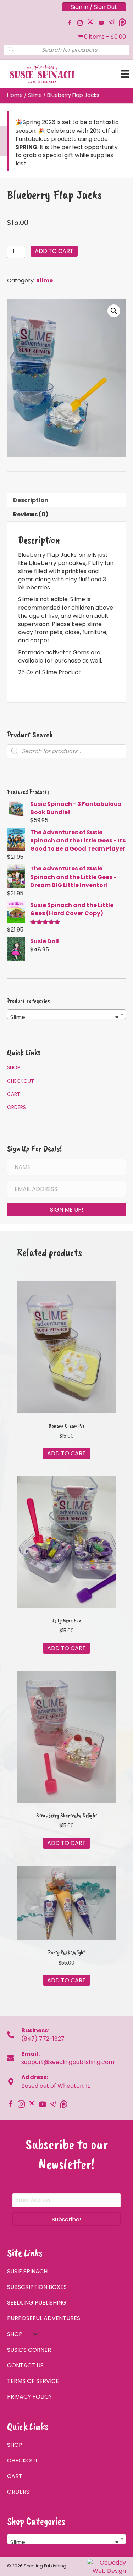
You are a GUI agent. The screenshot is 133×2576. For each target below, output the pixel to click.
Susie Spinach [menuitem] (27, 2271)
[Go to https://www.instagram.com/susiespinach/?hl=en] (80, 23)
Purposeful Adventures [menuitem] (44, 2318)
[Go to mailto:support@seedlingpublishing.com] (14, 2058)
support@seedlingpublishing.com (68, 2062)
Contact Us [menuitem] (25, 2365)
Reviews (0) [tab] (31, 514)
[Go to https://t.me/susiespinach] (112, 22)
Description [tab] (31, 500)
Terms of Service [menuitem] (33, 2381)
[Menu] (125, 74)
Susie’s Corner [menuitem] (29, 2350)
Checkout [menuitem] (21, 1081)
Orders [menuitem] (16, 1107)
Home (15, 95)
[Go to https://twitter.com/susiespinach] (90, 21)
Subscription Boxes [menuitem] (37, 2287)
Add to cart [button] (66, 1453)
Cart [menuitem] (14, 1094)
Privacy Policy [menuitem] (29, 2397)
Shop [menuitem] (14, 1067)
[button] (114, 311)
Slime (35, 95)
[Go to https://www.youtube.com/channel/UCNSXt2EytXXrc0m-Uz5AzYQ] (101, 23)
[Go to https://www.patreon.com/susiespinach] (122, 22)
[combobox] (66, 1014)
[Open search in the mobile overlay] (66, 50)
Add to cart (54, 251)
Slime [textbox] (64, 1017)
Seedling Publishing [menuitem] (37, 2303)
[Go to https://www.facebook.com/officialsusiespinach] (69, 23)
